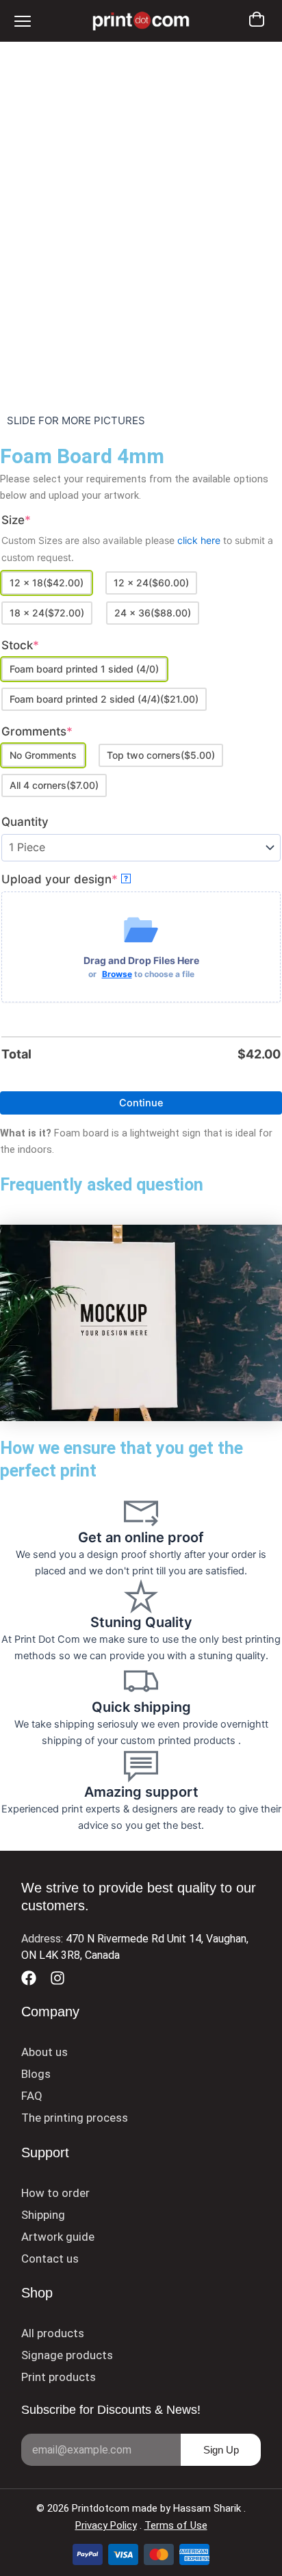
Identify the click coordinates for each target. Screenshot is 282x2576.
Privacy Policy (106, 2525)
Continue (141, 1103)
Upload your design (87, 879)
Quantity (25, 822)
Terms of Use (176, 2525)
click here (200, 540)
